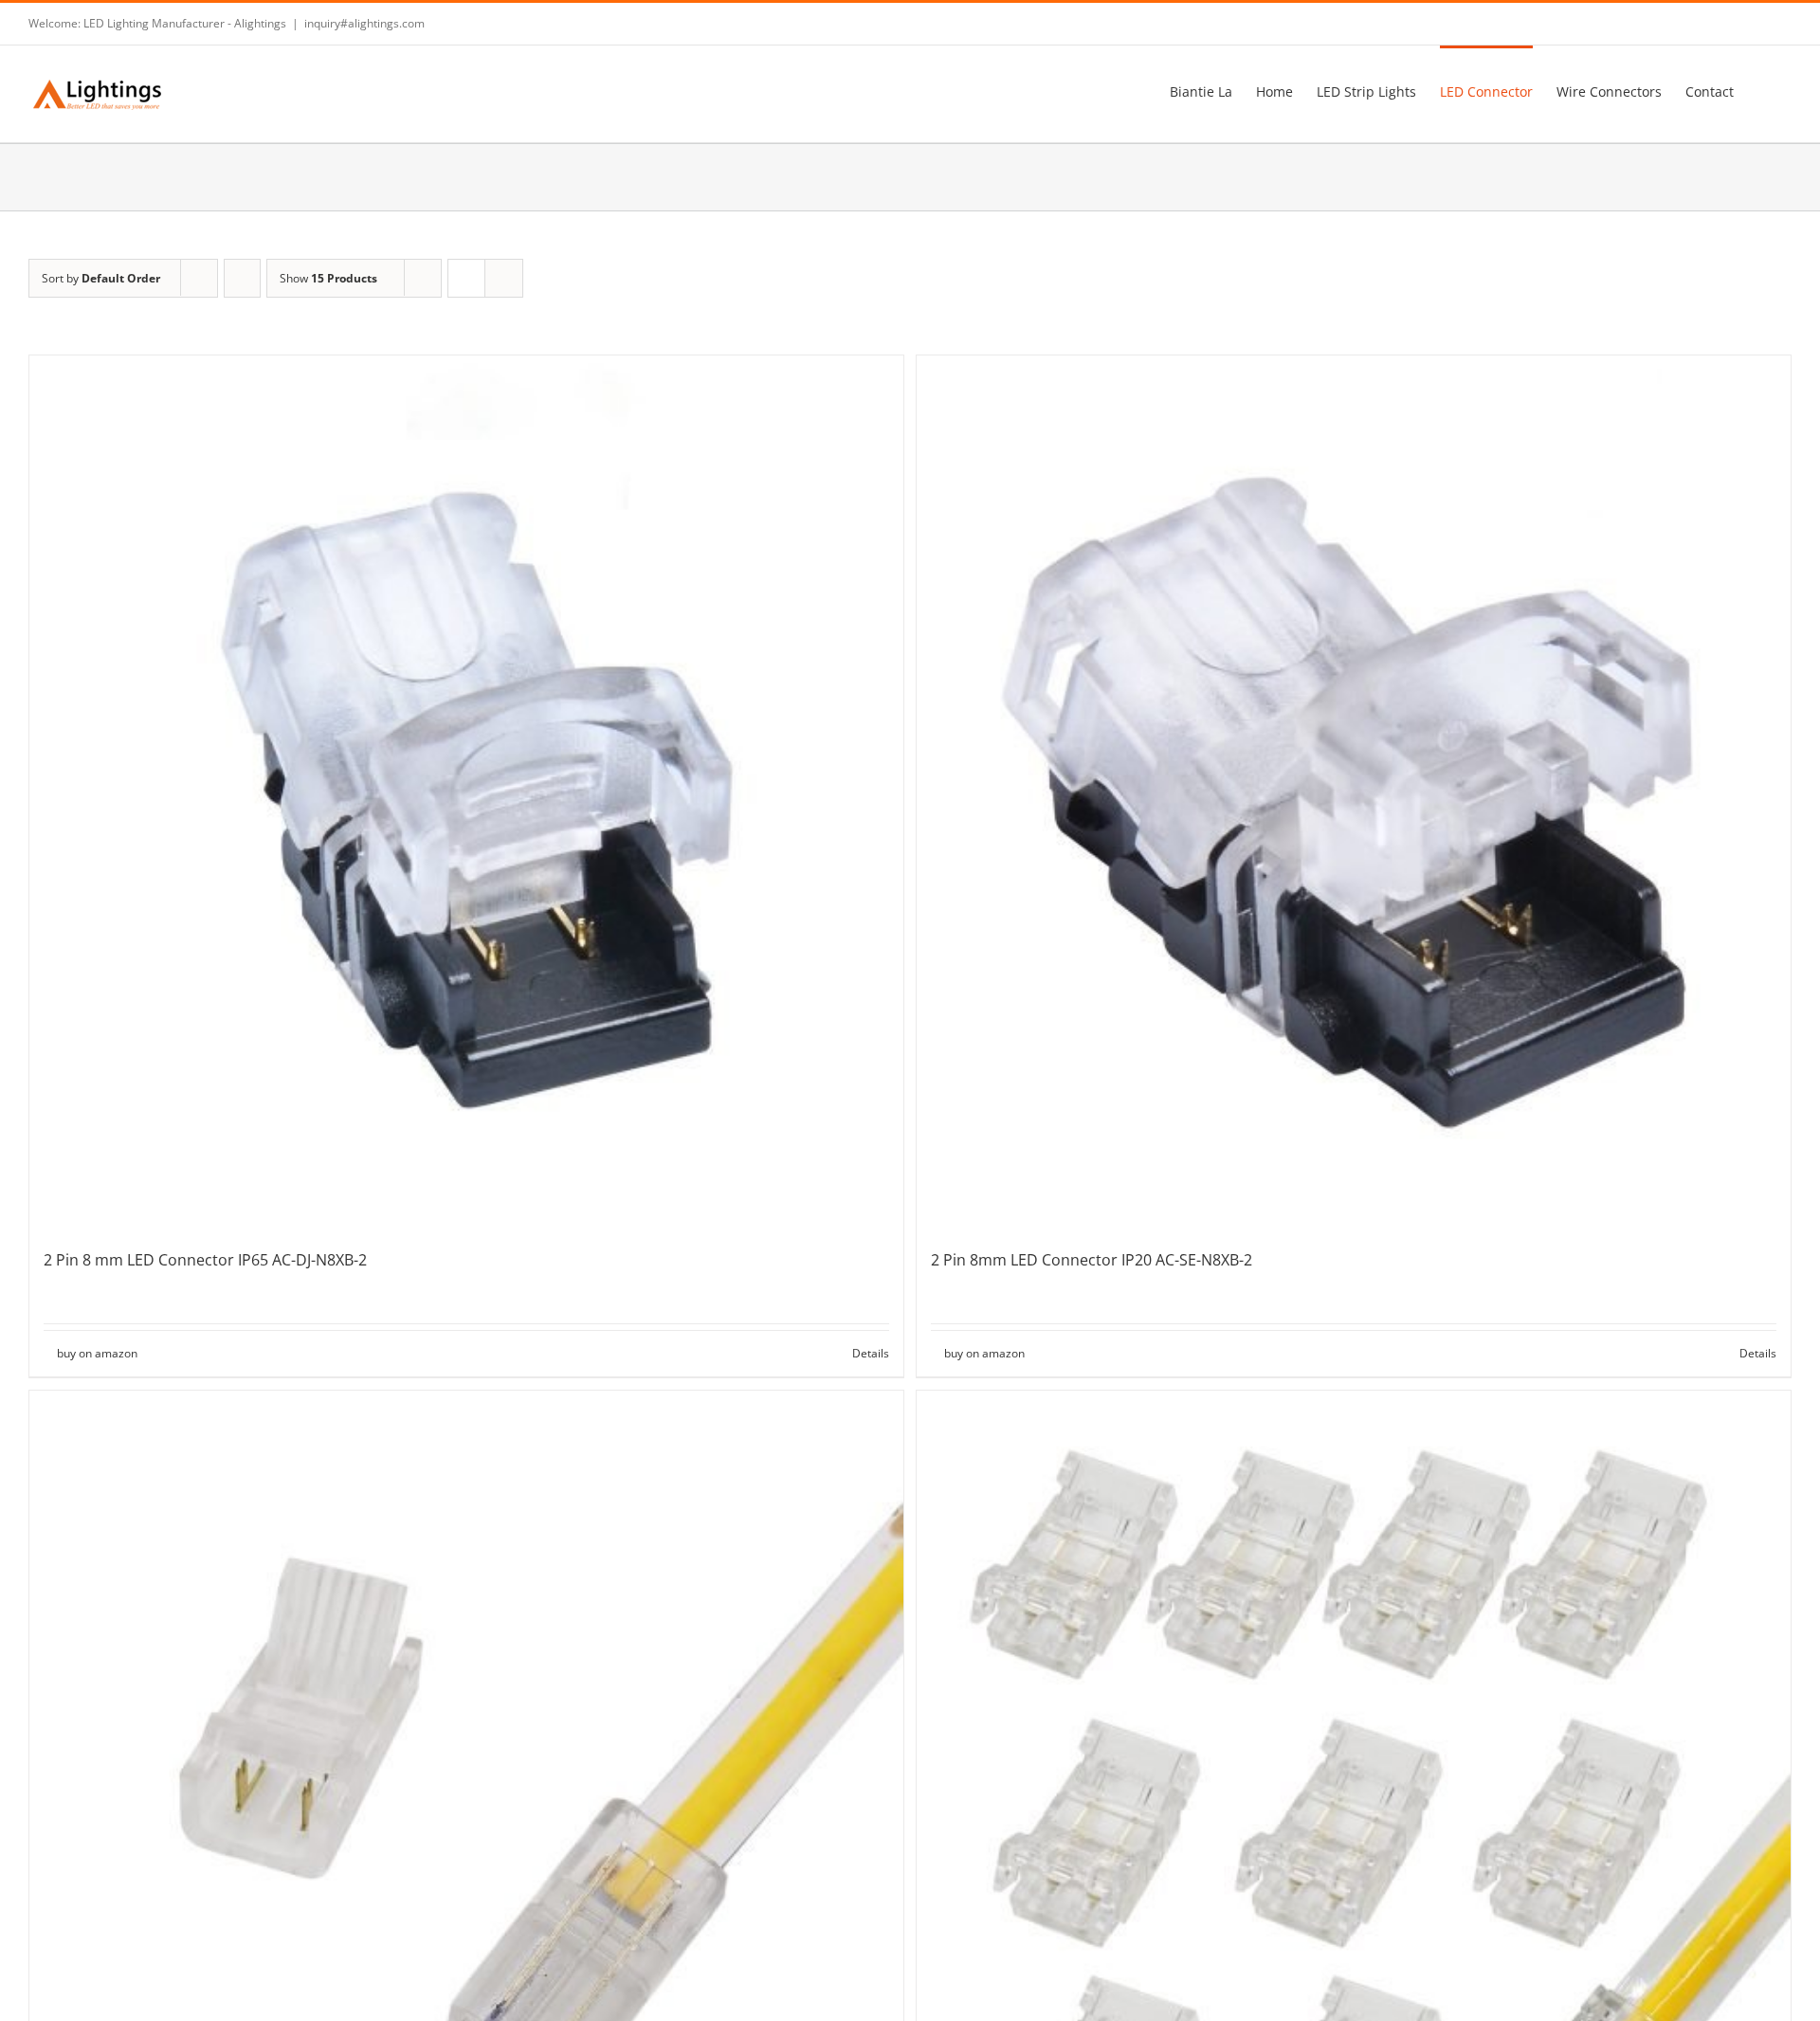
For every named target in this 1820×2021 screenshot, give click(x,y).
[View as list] (504, 278)
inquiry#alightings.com (364, 23)
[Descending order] (242, 278)
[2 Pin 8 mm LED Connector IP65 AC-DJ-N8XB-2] (466, 792)
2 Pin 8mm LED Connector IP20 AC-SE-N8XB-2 (1092, 1260)
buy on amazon (97, 1353)
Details (871, 1353)
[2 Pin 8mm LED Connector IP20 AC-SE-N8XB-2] (1354, 792)
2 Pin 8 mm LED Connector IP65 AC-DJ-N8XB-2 (205, 1260)
